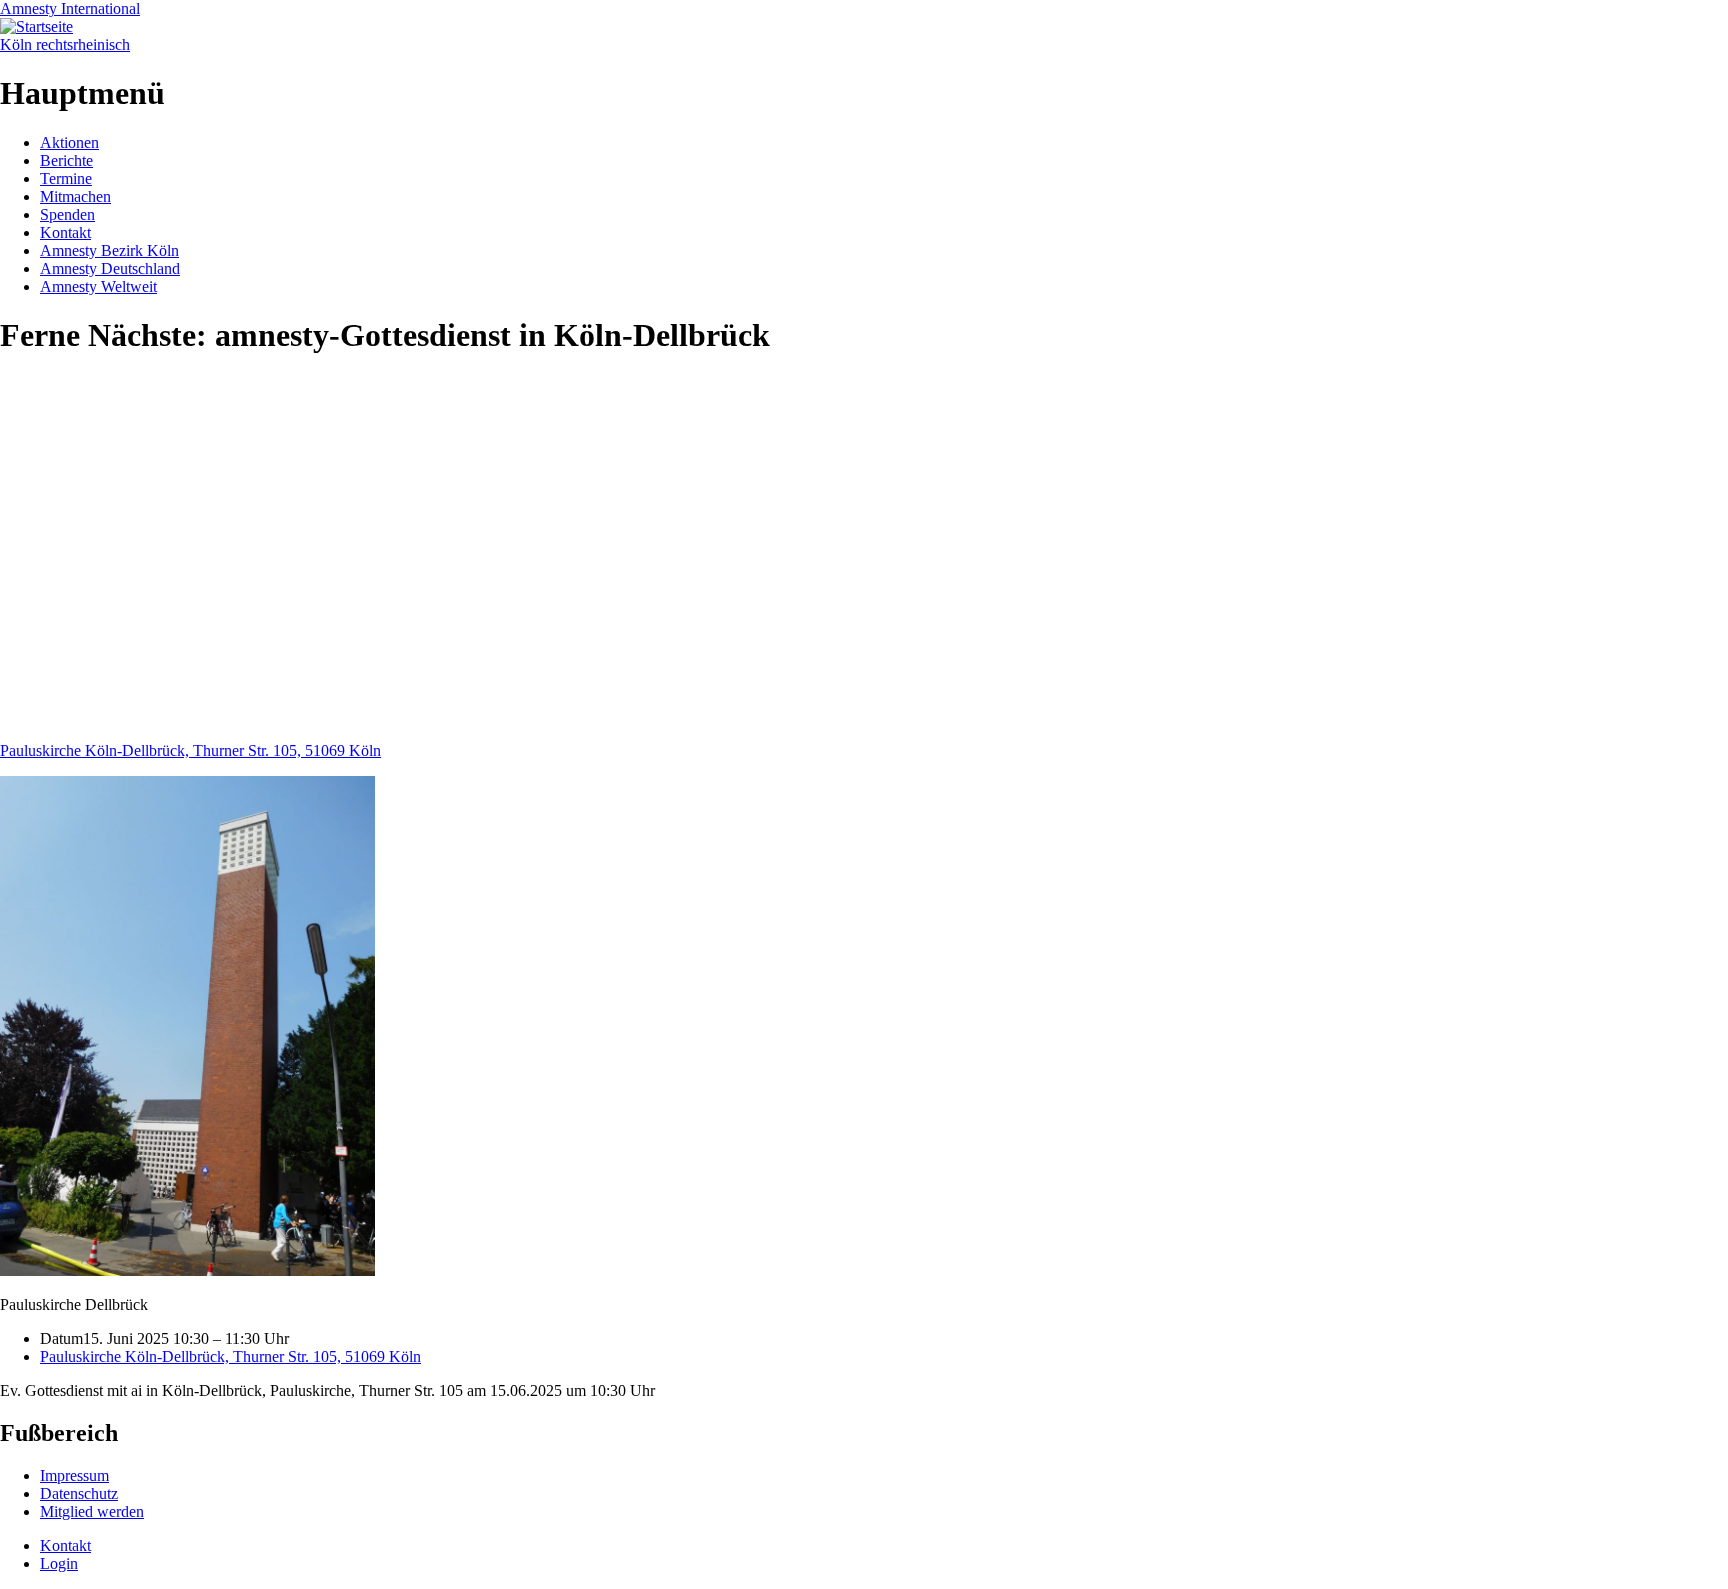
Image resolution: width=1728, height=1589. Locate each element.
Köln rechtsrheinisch (65, 44)
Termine (66, 178)
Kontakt (65, 232)
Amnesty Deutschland (110, 268)
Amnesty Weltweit (98, 286)
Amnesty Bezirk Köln (109, 250)
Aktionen (69, 142)
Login (59, 1563)
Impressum (74, 1475)
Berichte (66, 160)
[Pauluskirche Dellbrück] (187, 1270)
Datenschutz (79, 1493)
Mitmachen (75, 196)
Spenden (67, 214)
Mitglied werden (92, 1511)
